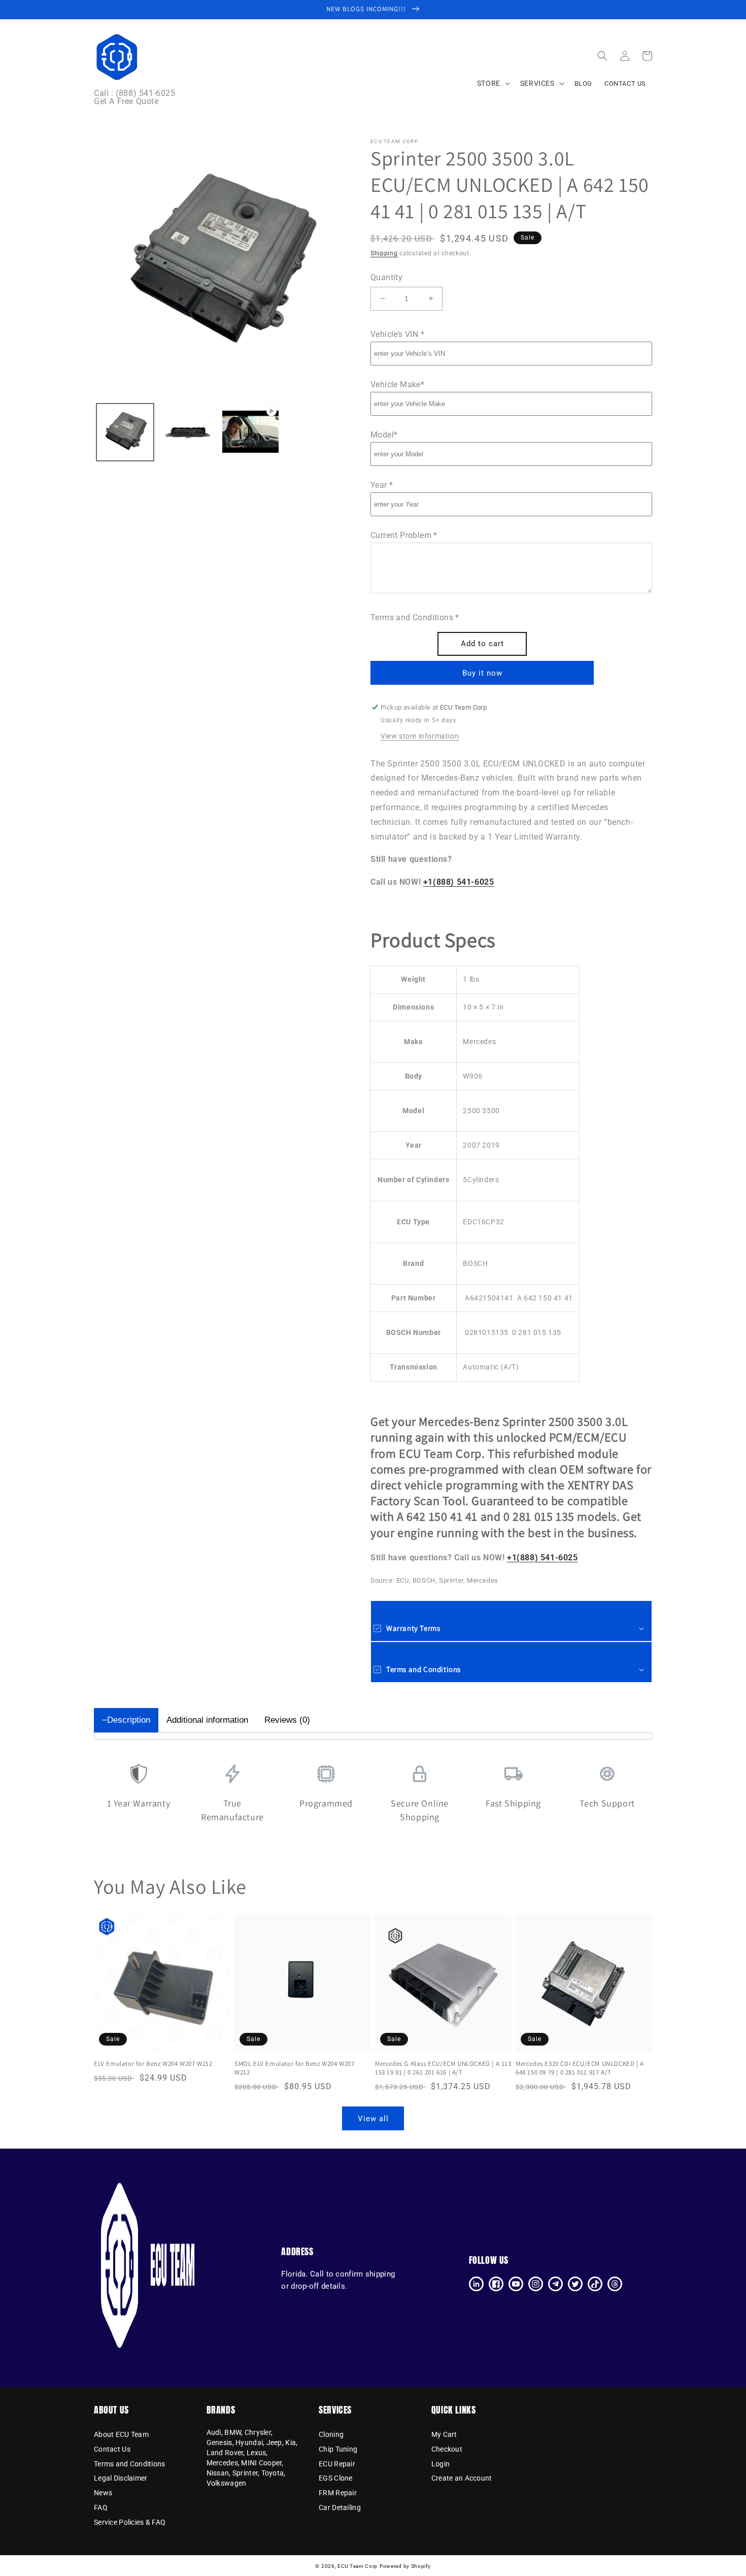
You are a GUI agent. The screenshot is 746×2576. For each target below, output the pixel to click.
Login (440, 2464)
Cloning (331, 2435)
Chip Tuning (338, 2449)
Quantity (386, 277)
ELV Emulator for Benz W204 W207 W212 (153, 2064)
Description (129, 1720)
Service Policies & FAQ (130, 2522)
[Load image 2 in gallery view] (188, 432)
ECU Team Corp (358, 2566)
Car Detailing (340, 2507)
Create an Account (462, 2478)
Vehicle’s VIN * (397, 334)
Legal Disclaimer (121, 2478)
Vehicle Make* (397, 384)
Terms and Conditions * (415, 617)
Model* (384, 435)
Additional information (207, 1720)
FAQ (101, 2507)
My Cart (444, 2435)
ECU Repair (337, 2464)
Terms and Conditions (130, 2464)
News (103, 2493)
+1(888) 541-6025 (459, 882)
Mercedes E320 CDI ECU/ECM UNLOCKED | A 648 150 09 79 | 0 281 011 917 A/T (580, 2068)
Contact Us (112, 2449)
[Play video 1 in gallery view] (250, 432)
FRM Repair (338, 2493)
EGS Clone (336, 2478)
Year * (382, 485)
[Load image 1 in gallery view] (125, 432)
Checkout (447, 2449)
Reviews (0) (287, 1720)
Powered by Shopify (405, 2566)
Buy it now (482, 673)
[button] (602, 56)
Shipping (384, 253)
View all (373, 2119)
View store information (420, 736)
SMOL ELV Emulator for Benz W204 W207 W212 (295, 2068)
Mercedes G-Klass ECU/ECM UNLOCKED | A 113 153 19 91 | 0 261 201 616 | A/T (443, 2068)
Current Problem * (404, 535)
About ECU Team (121, 2435)
